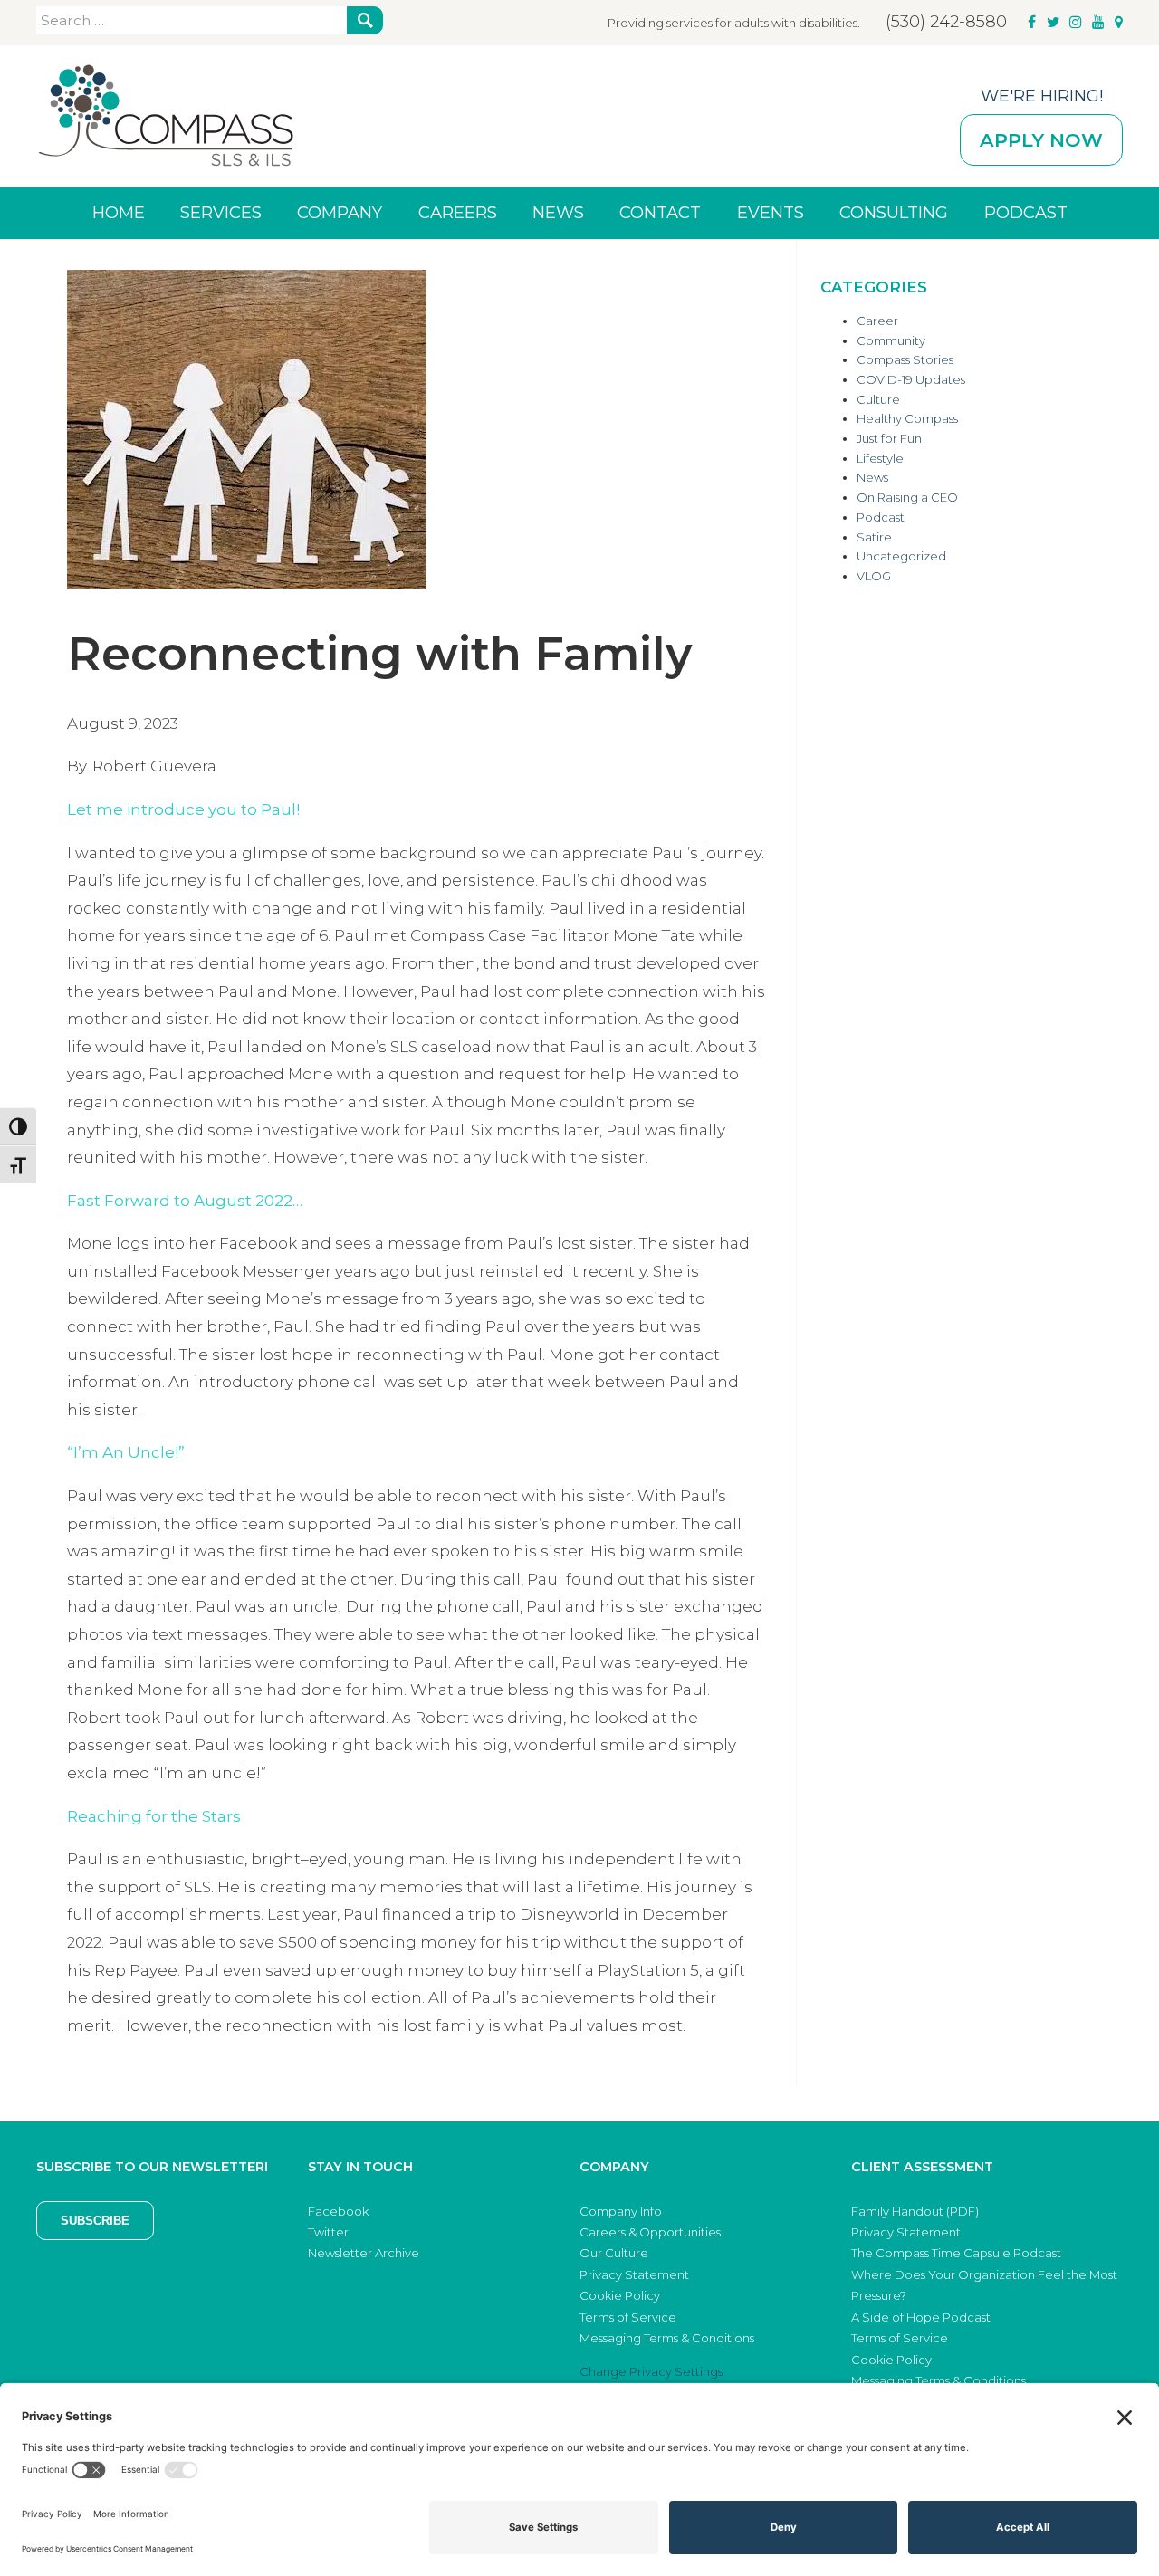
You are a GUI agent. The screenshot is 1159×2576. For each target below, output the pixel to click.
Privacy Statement (634, 2274)
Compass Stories (905, 359)
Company (340, 212)
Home (119, 212)
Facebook (338, 2211)
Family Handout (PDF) (915, 2211)
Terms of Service (628, 2317)
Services (221, 212)
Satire (874, 537)
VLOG (874, 576)
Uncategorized (901, 556)
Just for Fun (889, 438)
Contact (660, 212)
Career (877, 321)
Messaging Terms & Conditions (667, 2338)
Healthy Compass (907, 418)
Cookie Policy (620, 2295)
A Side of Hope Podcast (921, 2317)
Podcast (1026, 212)
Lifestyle (880, 458)
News (558, 212)
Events (771, 212)
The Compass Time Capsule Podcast (956, 2253)
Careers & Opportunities (650, 2232)
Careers (458, 212)
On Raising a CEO (907, 497)
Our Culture (614, 2253)
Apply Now (1041, 140)
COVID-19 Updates (911, 379)
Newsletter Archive (364, 2253)
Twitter (328, 2232)
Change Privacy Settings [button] (651, 2371)
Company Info (621, 2211)
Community (891, 340)
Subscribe (95, 2221)
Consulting (894, 212)
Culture (878, 399)
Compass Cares (166, 116)
